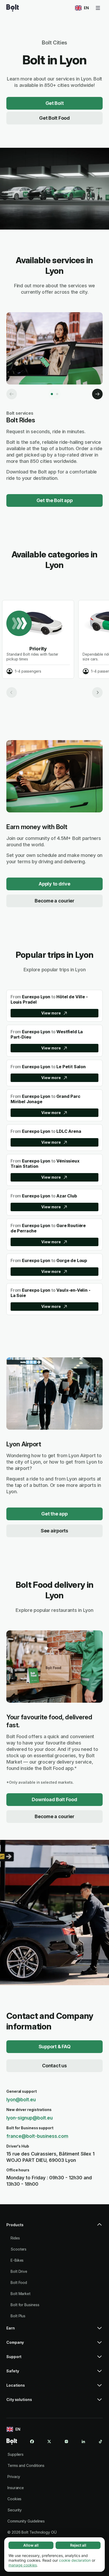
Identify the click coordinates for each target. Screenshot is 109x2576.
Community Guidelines (26, 2521)
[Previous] (12, 394)
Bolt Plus (18, 2316)
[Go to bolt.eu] (13, 8)
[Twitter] (49, 2441)
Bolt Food (19, 2282)
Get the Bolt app (55, 500)
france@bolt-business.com (37, 2136)
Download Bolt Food (54, 1799)
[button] (54, 2227)
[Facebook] (32, 2441)
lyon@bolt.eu (21, 2099)
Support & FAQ (55, 2047)
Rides (15, 2238)
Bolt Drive (19, 2271)
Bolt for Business (25, 2305)
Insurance (16, 2488)
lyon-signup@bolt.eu (29, 2118)
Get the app (54, 1514)
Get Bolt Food (54, 118)
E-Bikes (17, 2260)
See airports (54, 1531)
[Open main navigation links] (98, 8)
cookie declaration (75, 2560)
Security (15, 2510)
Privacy (14, 2477)
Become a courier (54, 901)
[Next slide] (97, 692)
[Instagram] (66, 2441)
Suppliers (15, 2454)
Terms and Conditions (26, 2465)
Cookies (14, 2499)
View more (51, 1013)
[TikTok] (101, 2441)
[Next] (97, 394)
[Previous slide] (12, 692)
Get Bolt (55, 103)
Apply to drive (54, 884)
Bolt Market (21, 2294)
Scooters (19, 2249)
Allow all (31, 2545)
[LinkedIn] (83, 2441)
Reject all (78, 2545)
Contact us (54, 2066)
